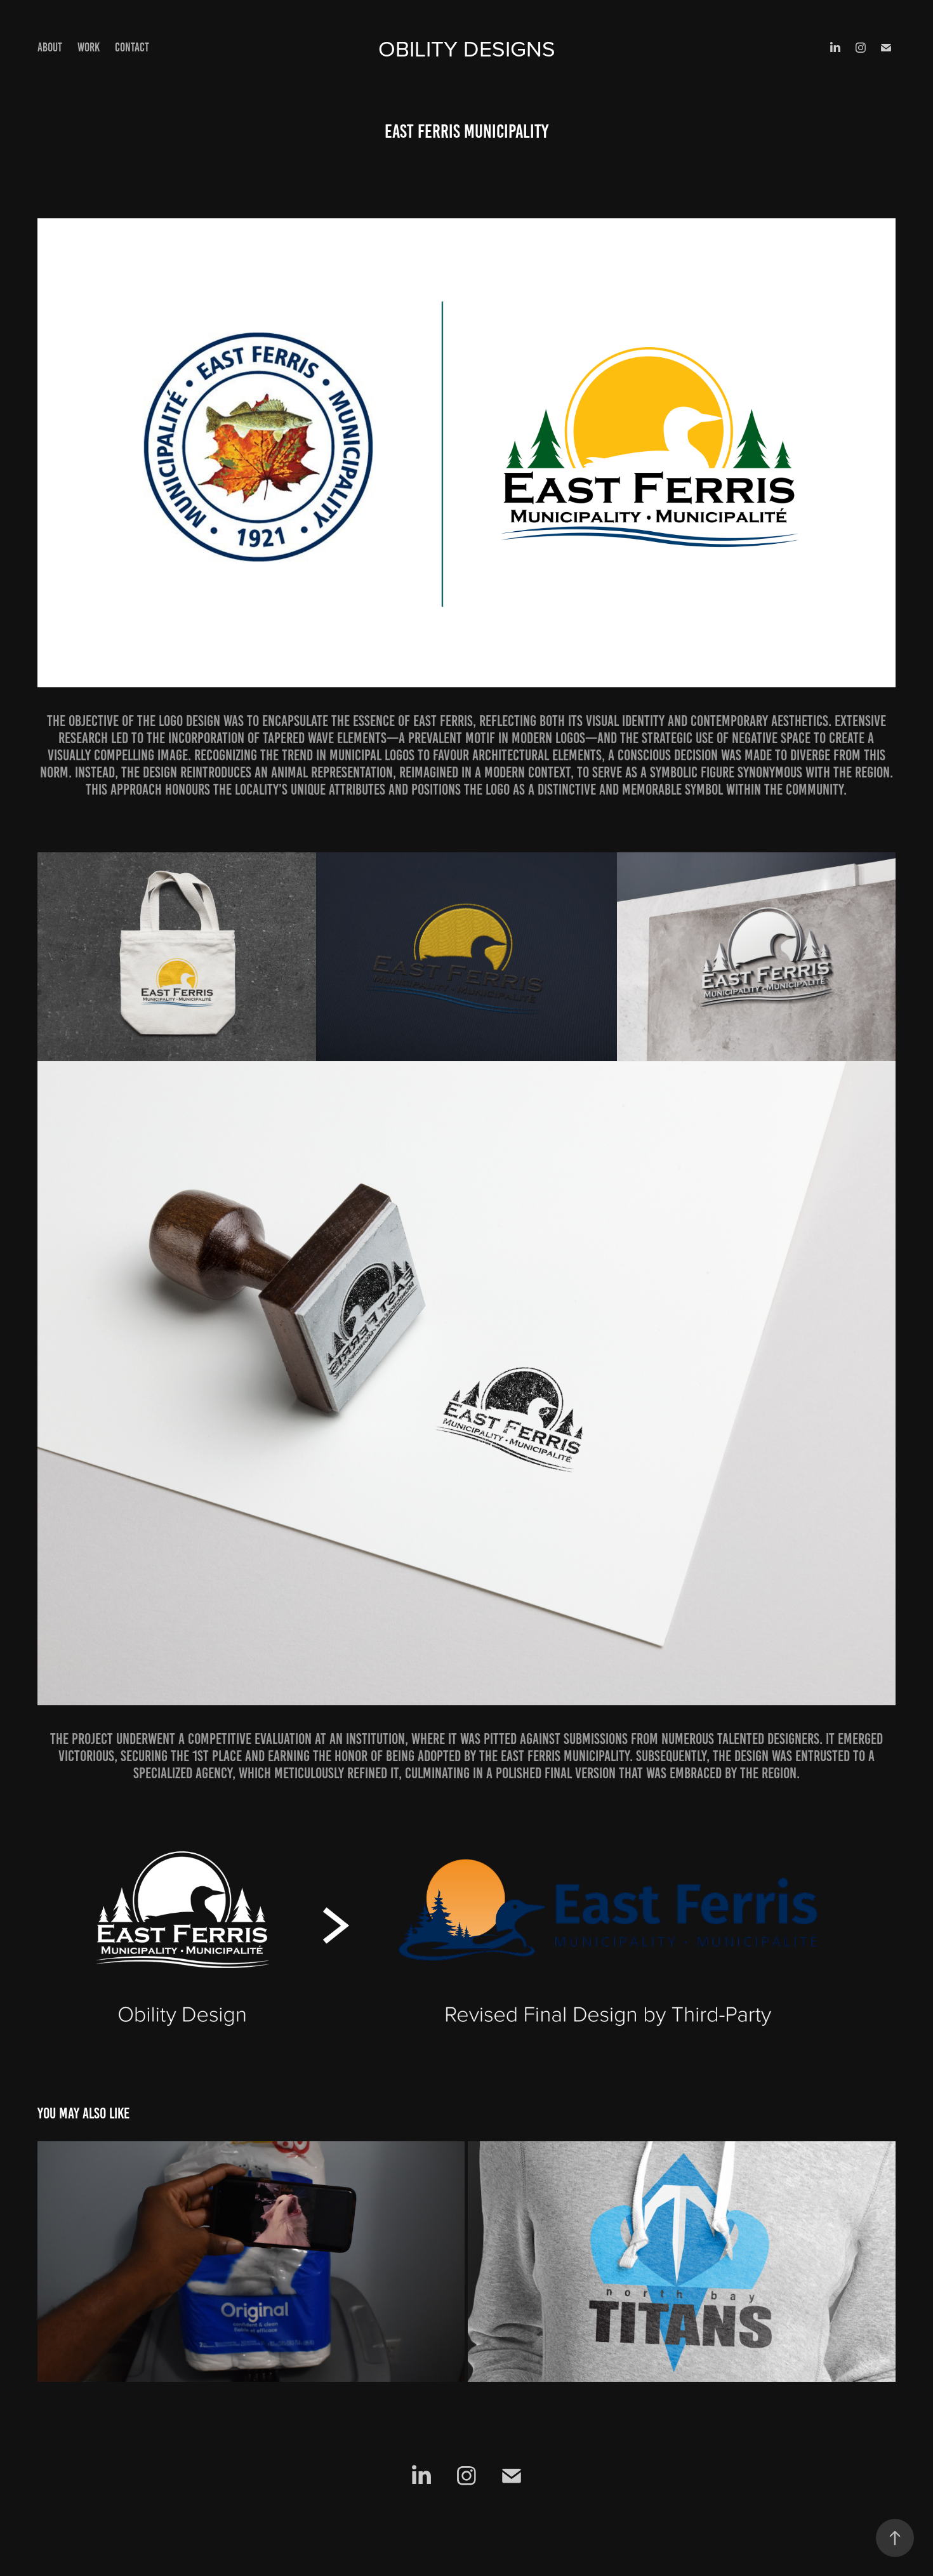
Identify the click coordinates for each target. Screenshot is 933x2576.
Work (89, 47)
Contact (132, 47)
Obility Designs (467, 48)
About (50, 47)
